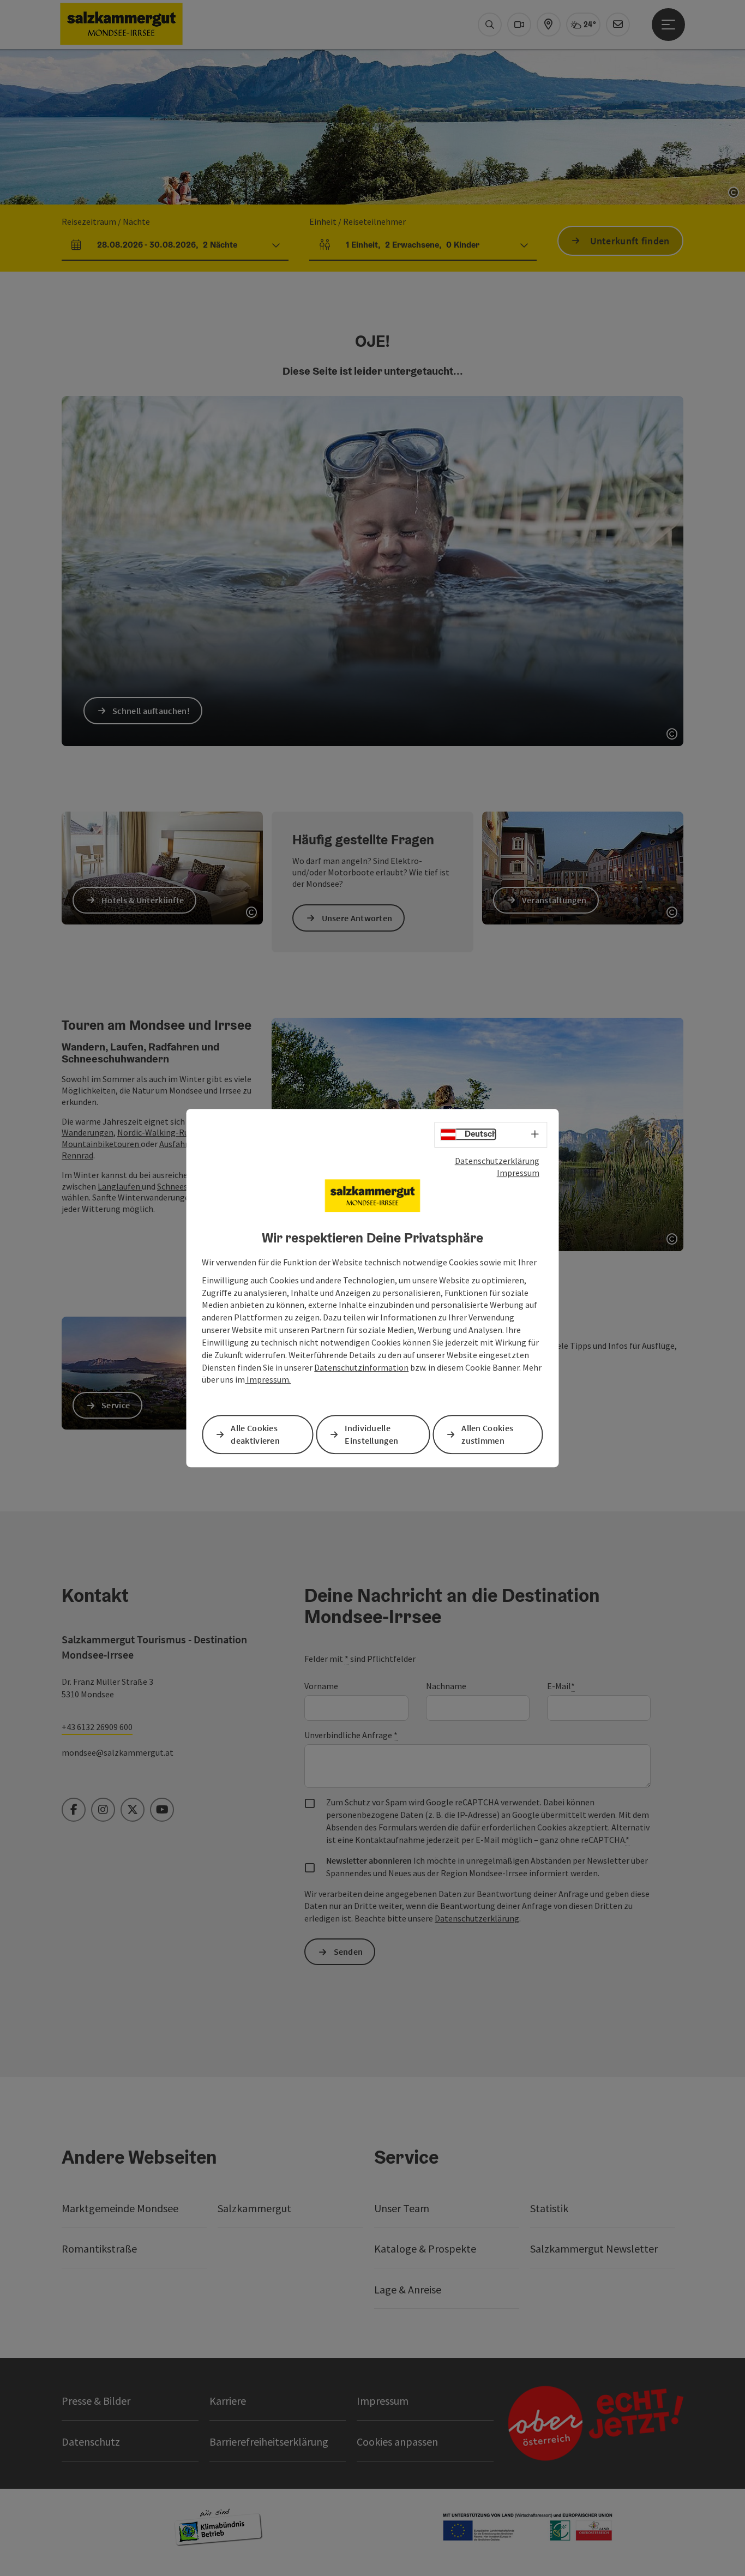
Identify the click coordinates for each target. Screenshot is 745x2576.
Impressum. (268, 1380)
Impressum (518, 1173)
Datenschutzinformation (361, 1367)
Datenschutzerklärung (497, 1161)
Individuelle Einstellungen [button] (371, 1434)
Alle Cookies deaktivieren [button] (255, 1434)
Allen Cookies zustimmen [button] (487, 1434)
